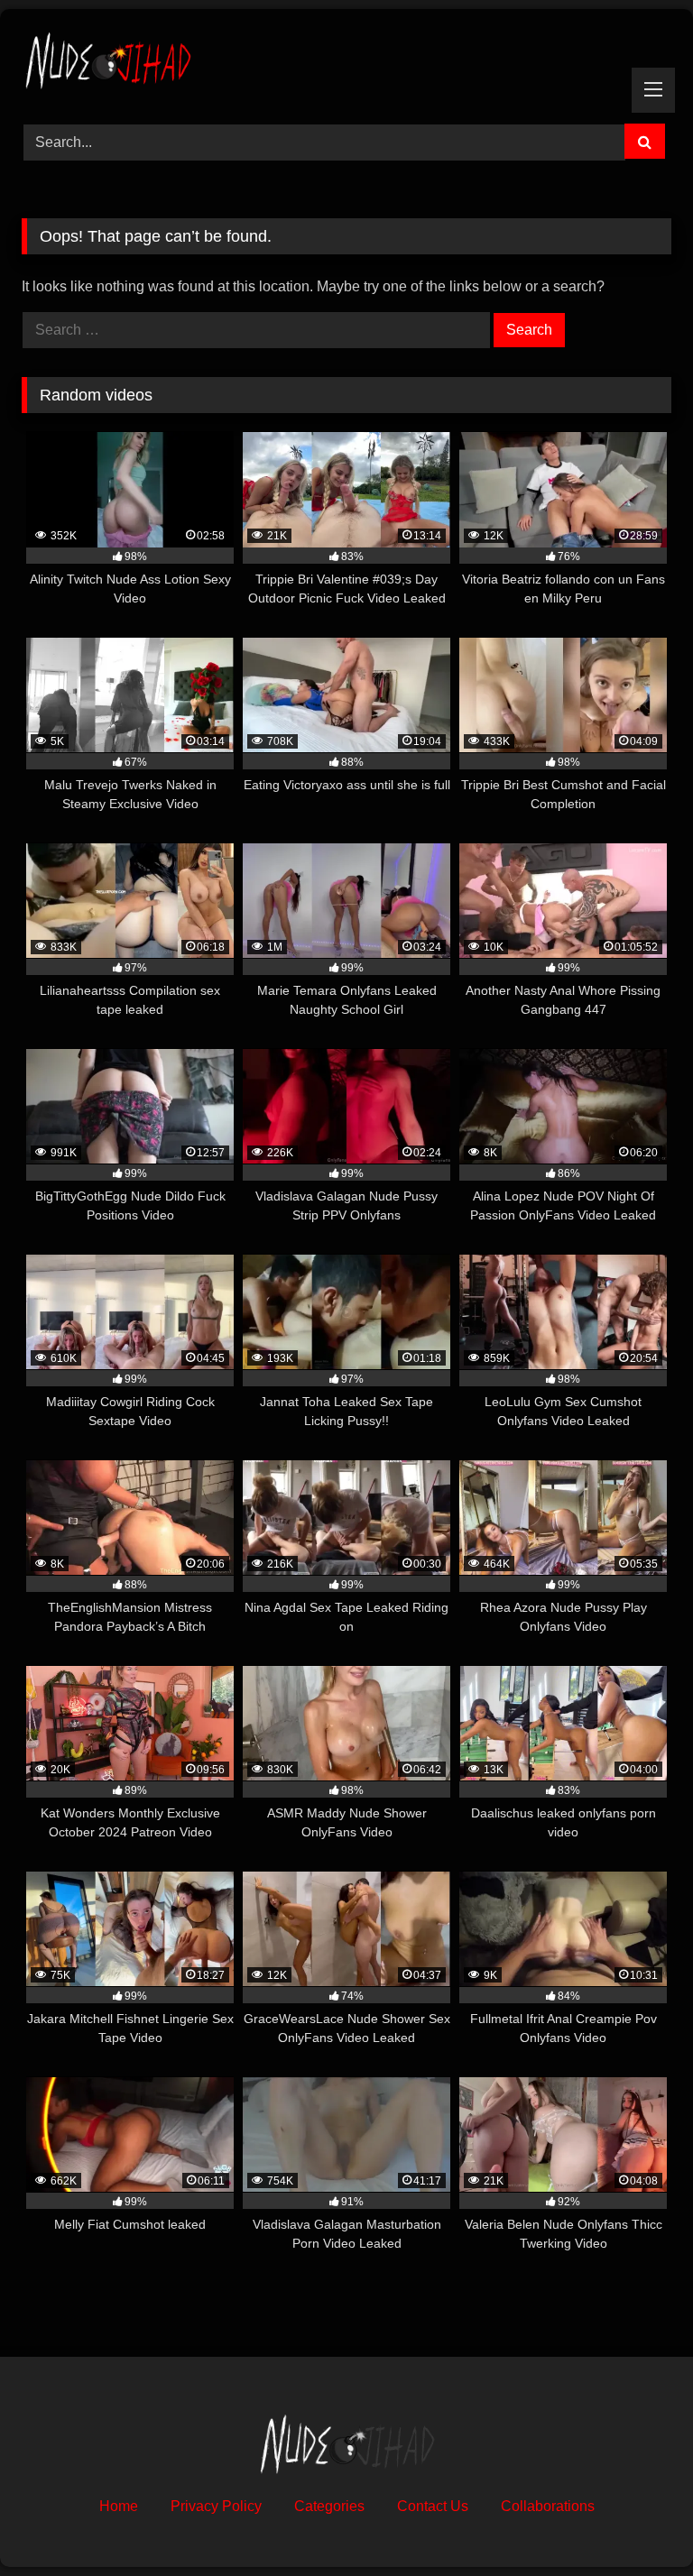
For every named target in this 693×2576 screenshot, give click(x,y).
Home (119, 2506)
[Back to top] (637, 2522)
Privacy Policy (216, 2506)
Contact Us (433, 2506)
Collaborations (548, 2506)
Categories (329, 2506)
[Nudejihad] (346, 60)
